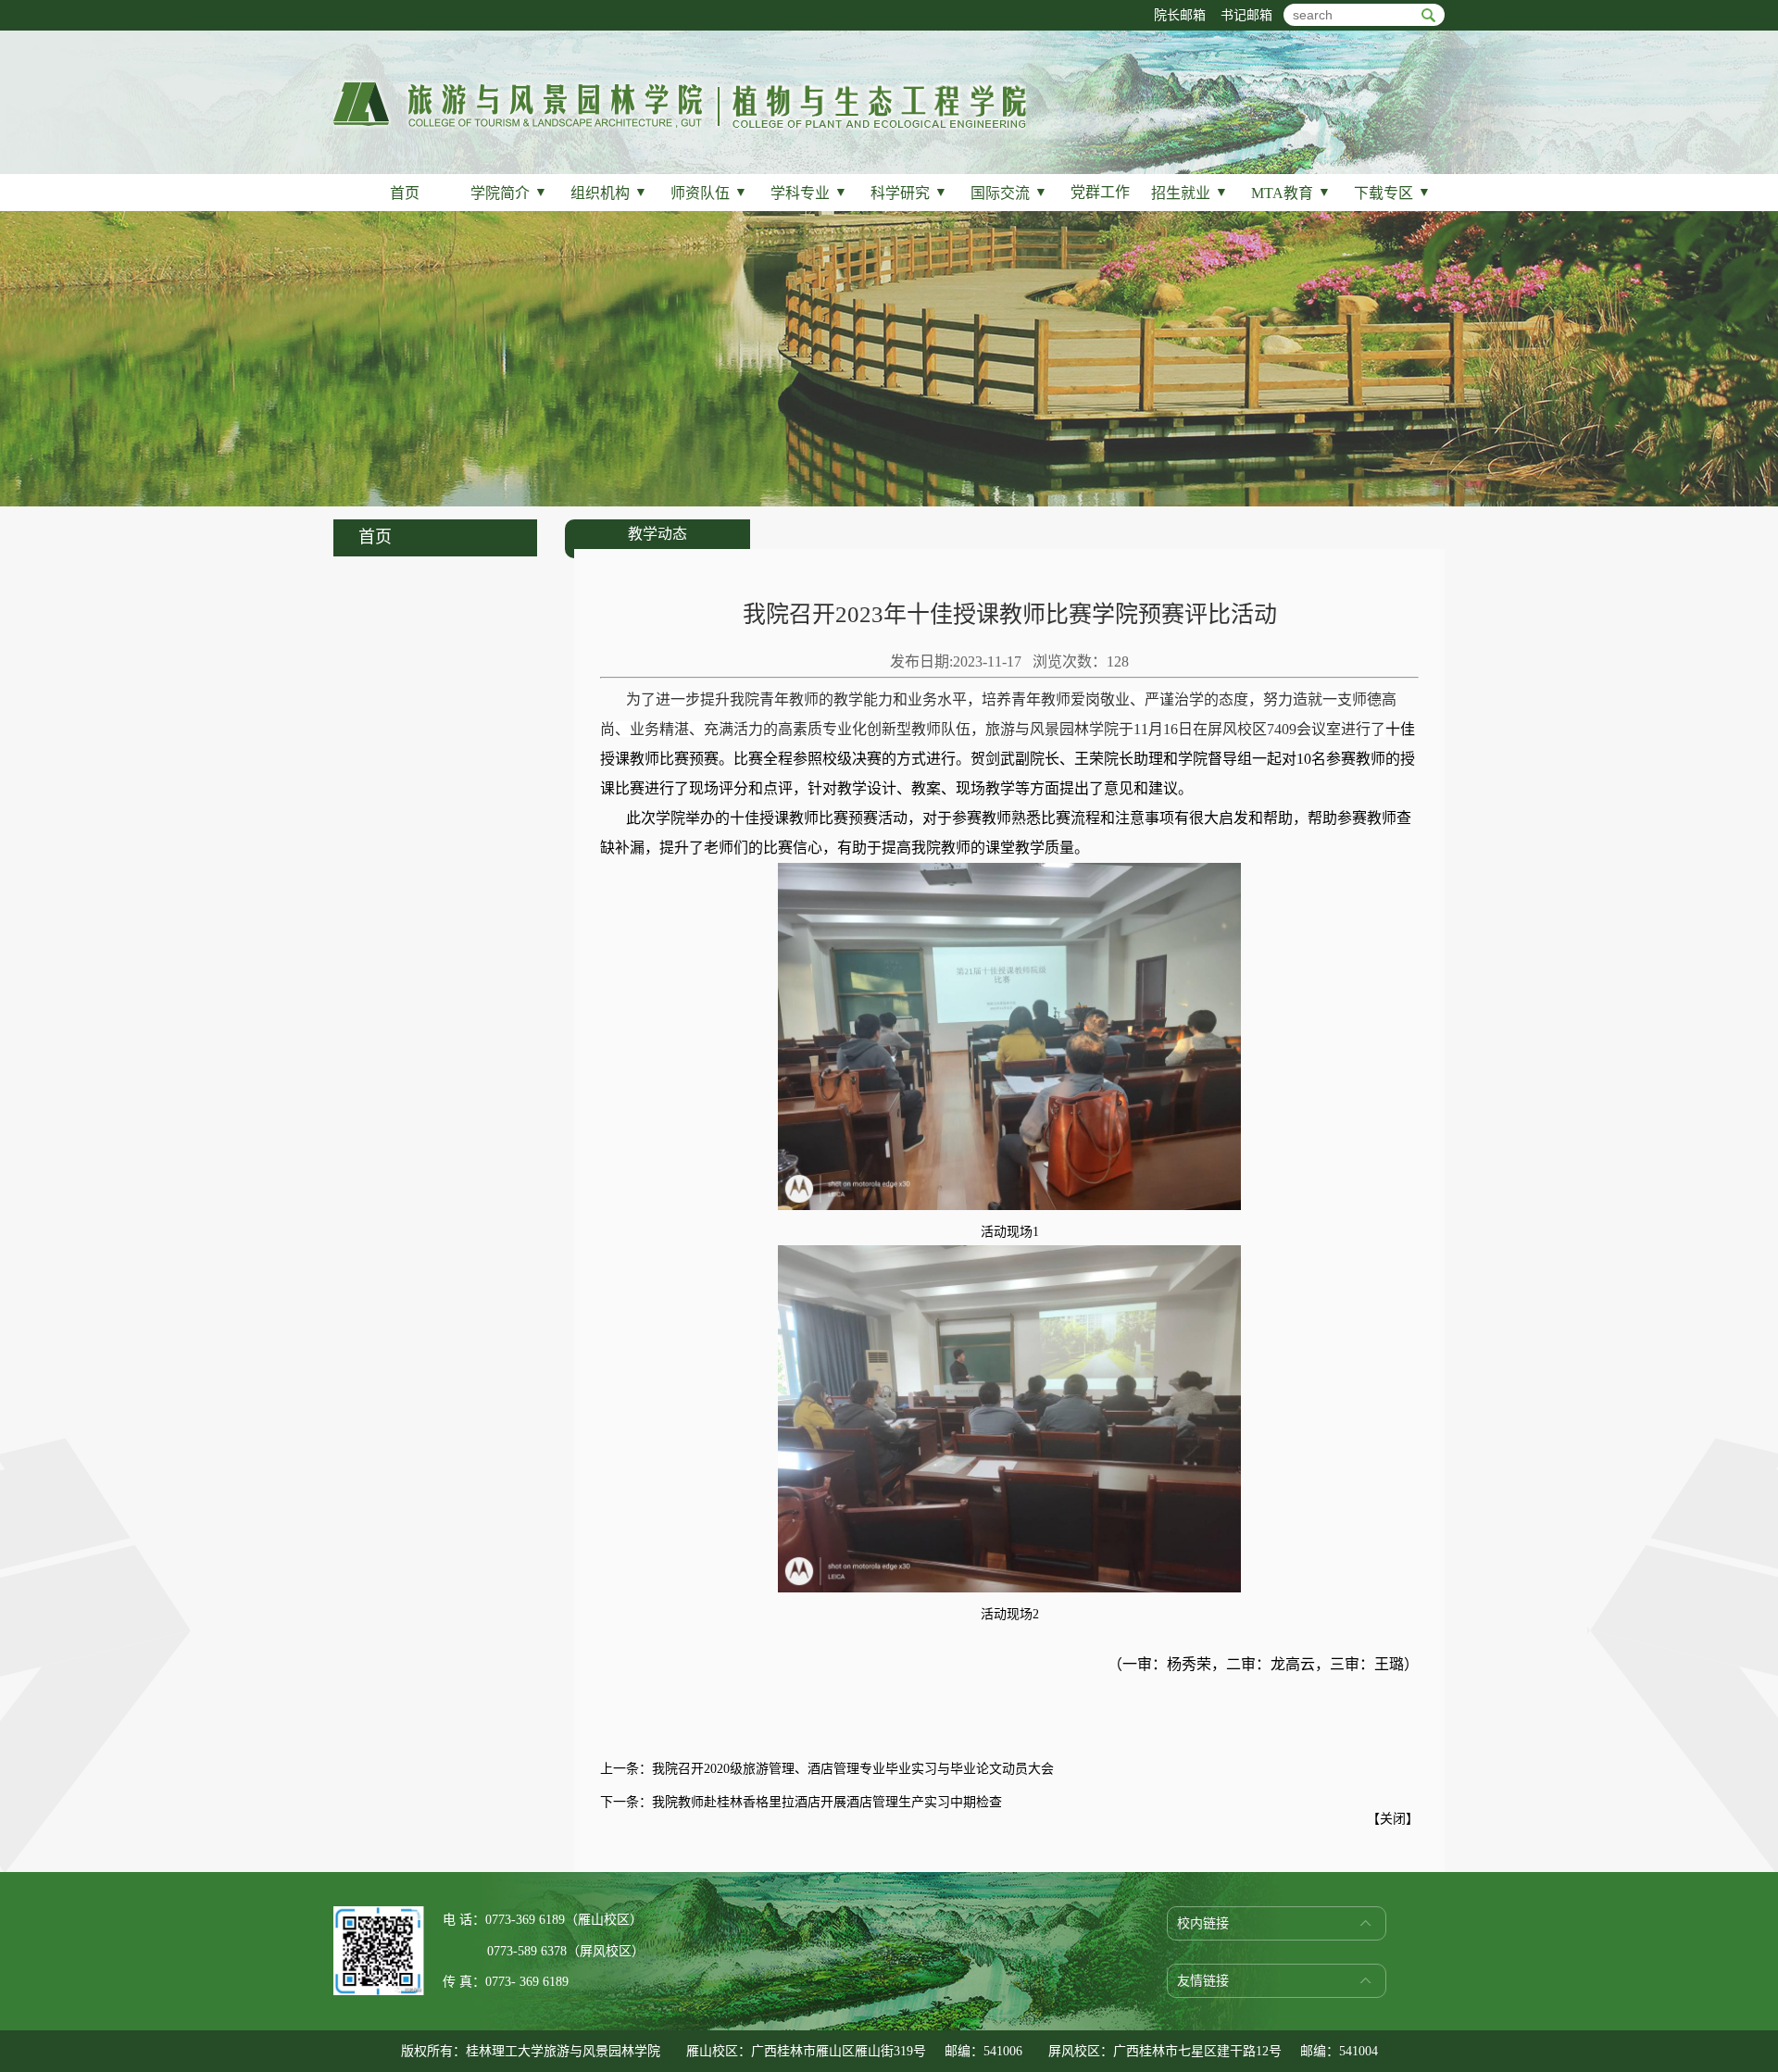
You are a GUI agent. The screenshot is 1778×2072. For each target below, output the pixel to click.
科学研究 (909, 193)
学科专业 (809, 193)
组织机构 (609, 193)
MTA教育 (1291, 193)
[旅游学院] (680, 126)
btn (1428, 15)
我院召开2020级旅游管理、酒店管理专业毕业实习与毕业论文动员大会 (853, 1769)
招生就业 (1190, 193)
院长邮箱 (1180, 15)
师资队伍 (709, 193)
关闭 (1393, 1819)
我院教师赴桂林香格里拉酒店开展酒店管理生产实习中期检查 (827, 1802)
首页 (405, 193)
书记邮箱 (1246, 15)
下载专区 (1392, 193)
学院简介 (509, 193)
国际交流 (1009, 193)
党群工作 (1100, 192)
